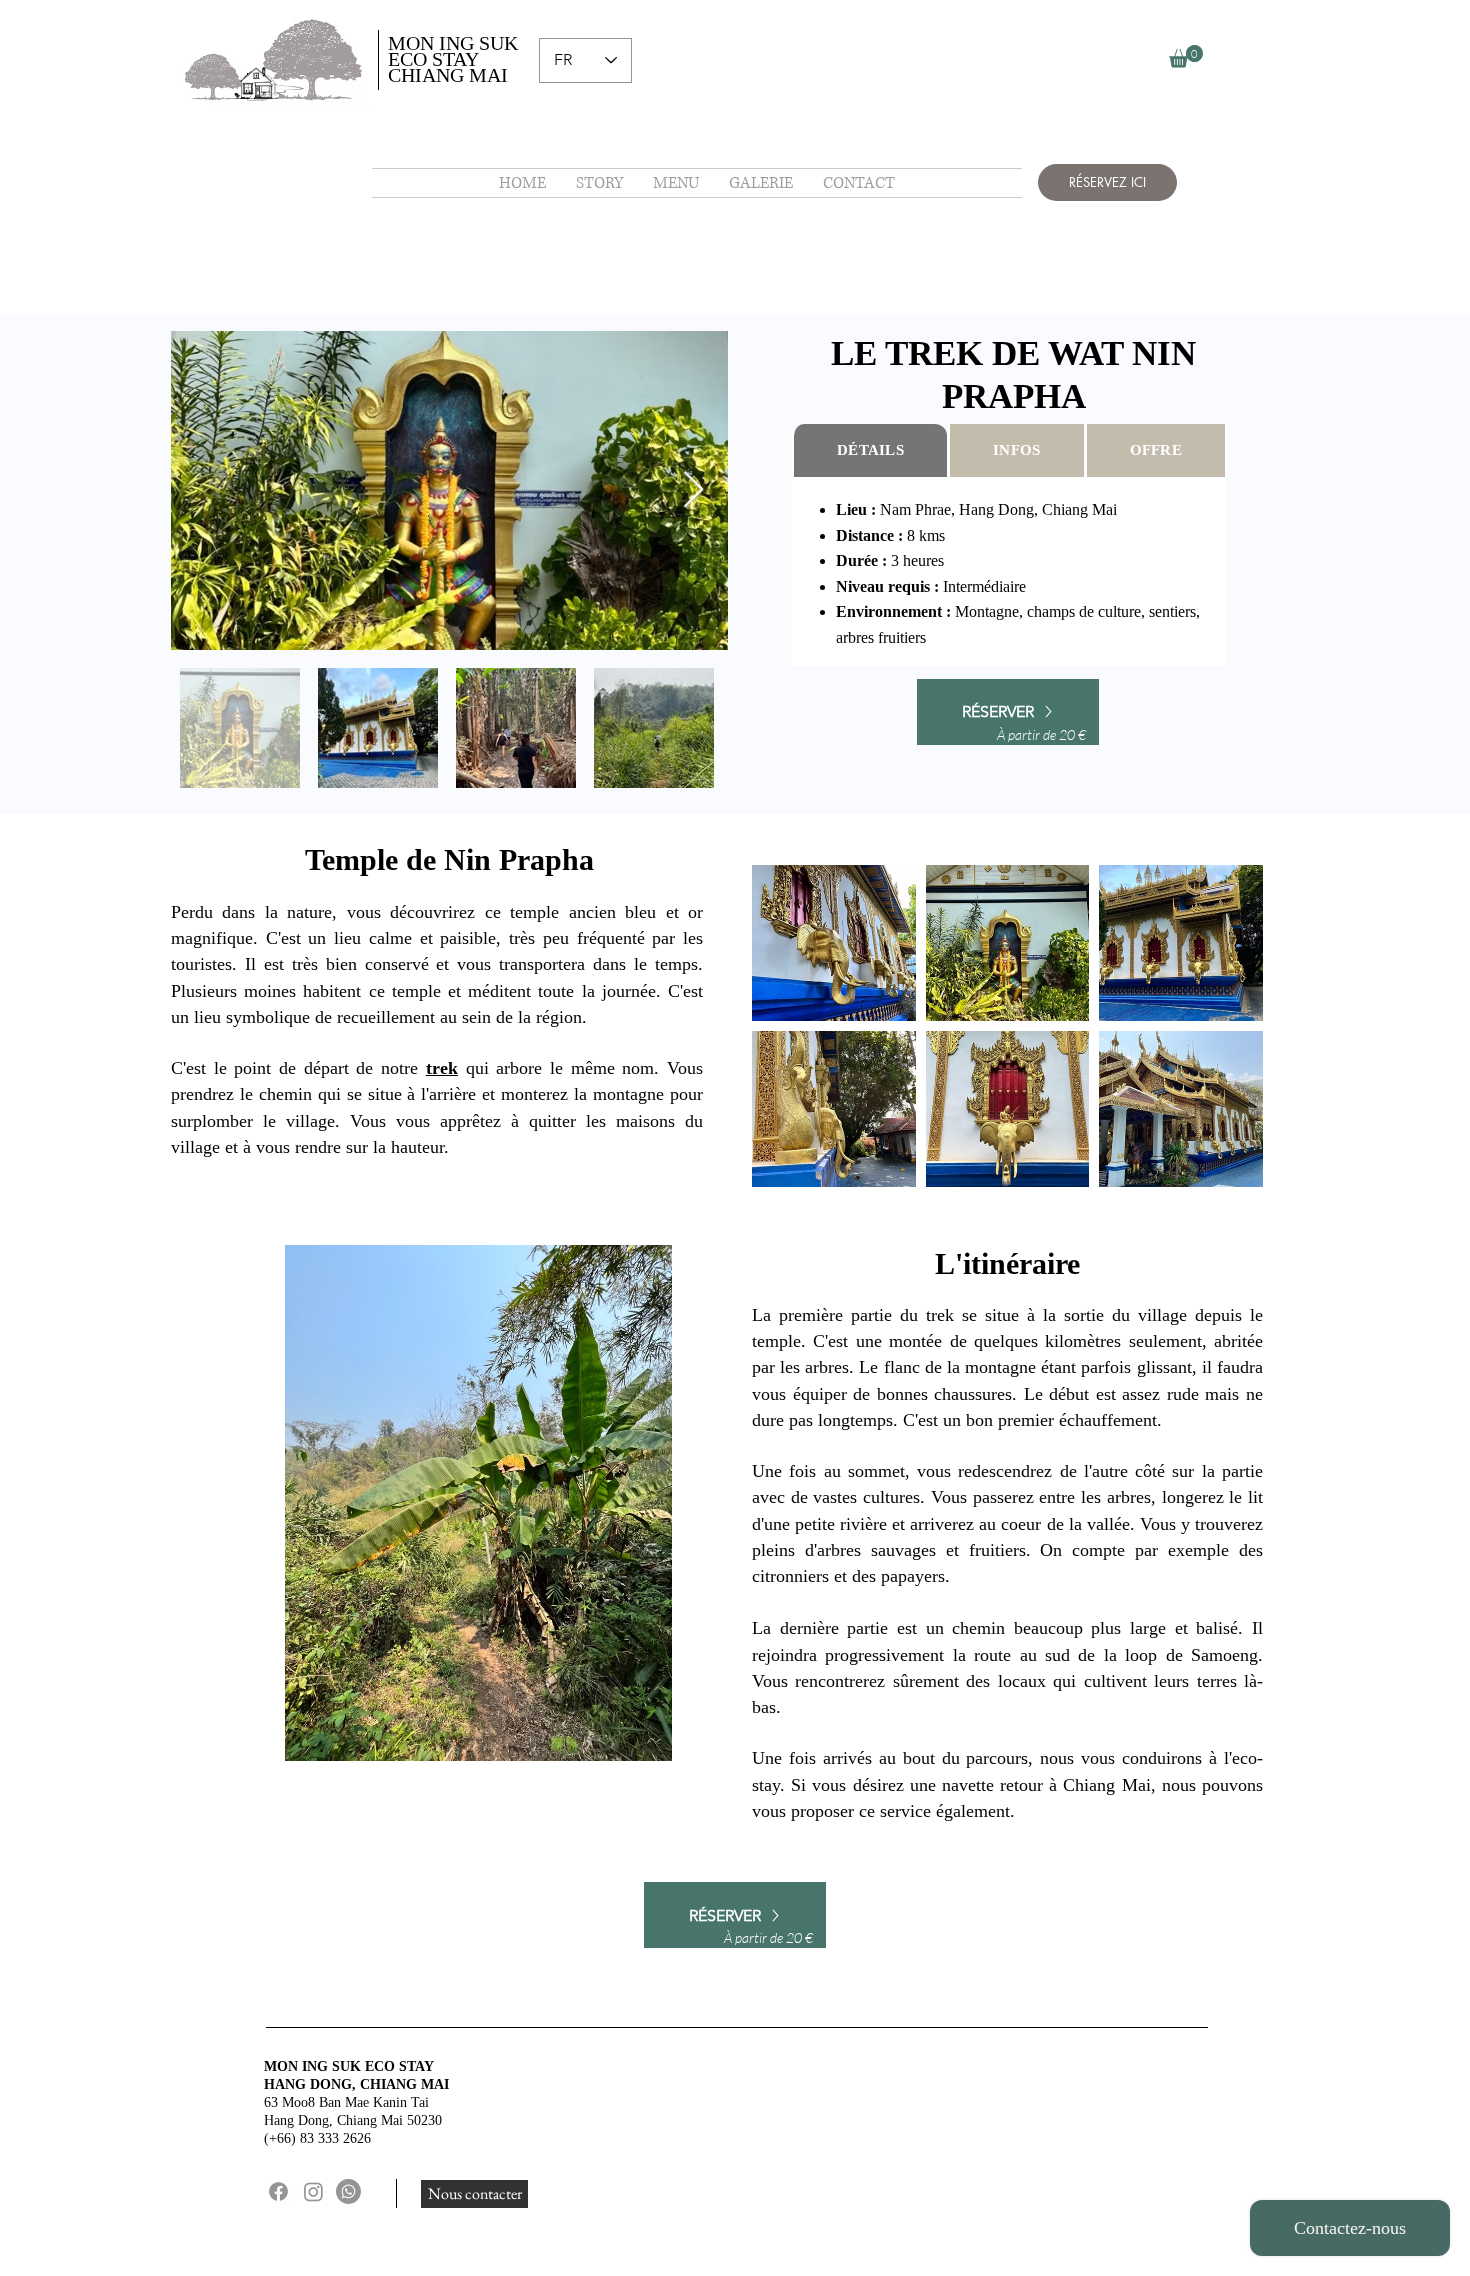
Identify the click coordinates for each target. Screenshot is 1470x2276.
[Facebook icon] (278, 2191)
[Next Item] (693, 490)
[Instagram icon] (313, 2191)
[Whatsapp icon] (348, 2191)
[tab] (869, 450)
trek (442, 1068)
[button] (1186, 56)
